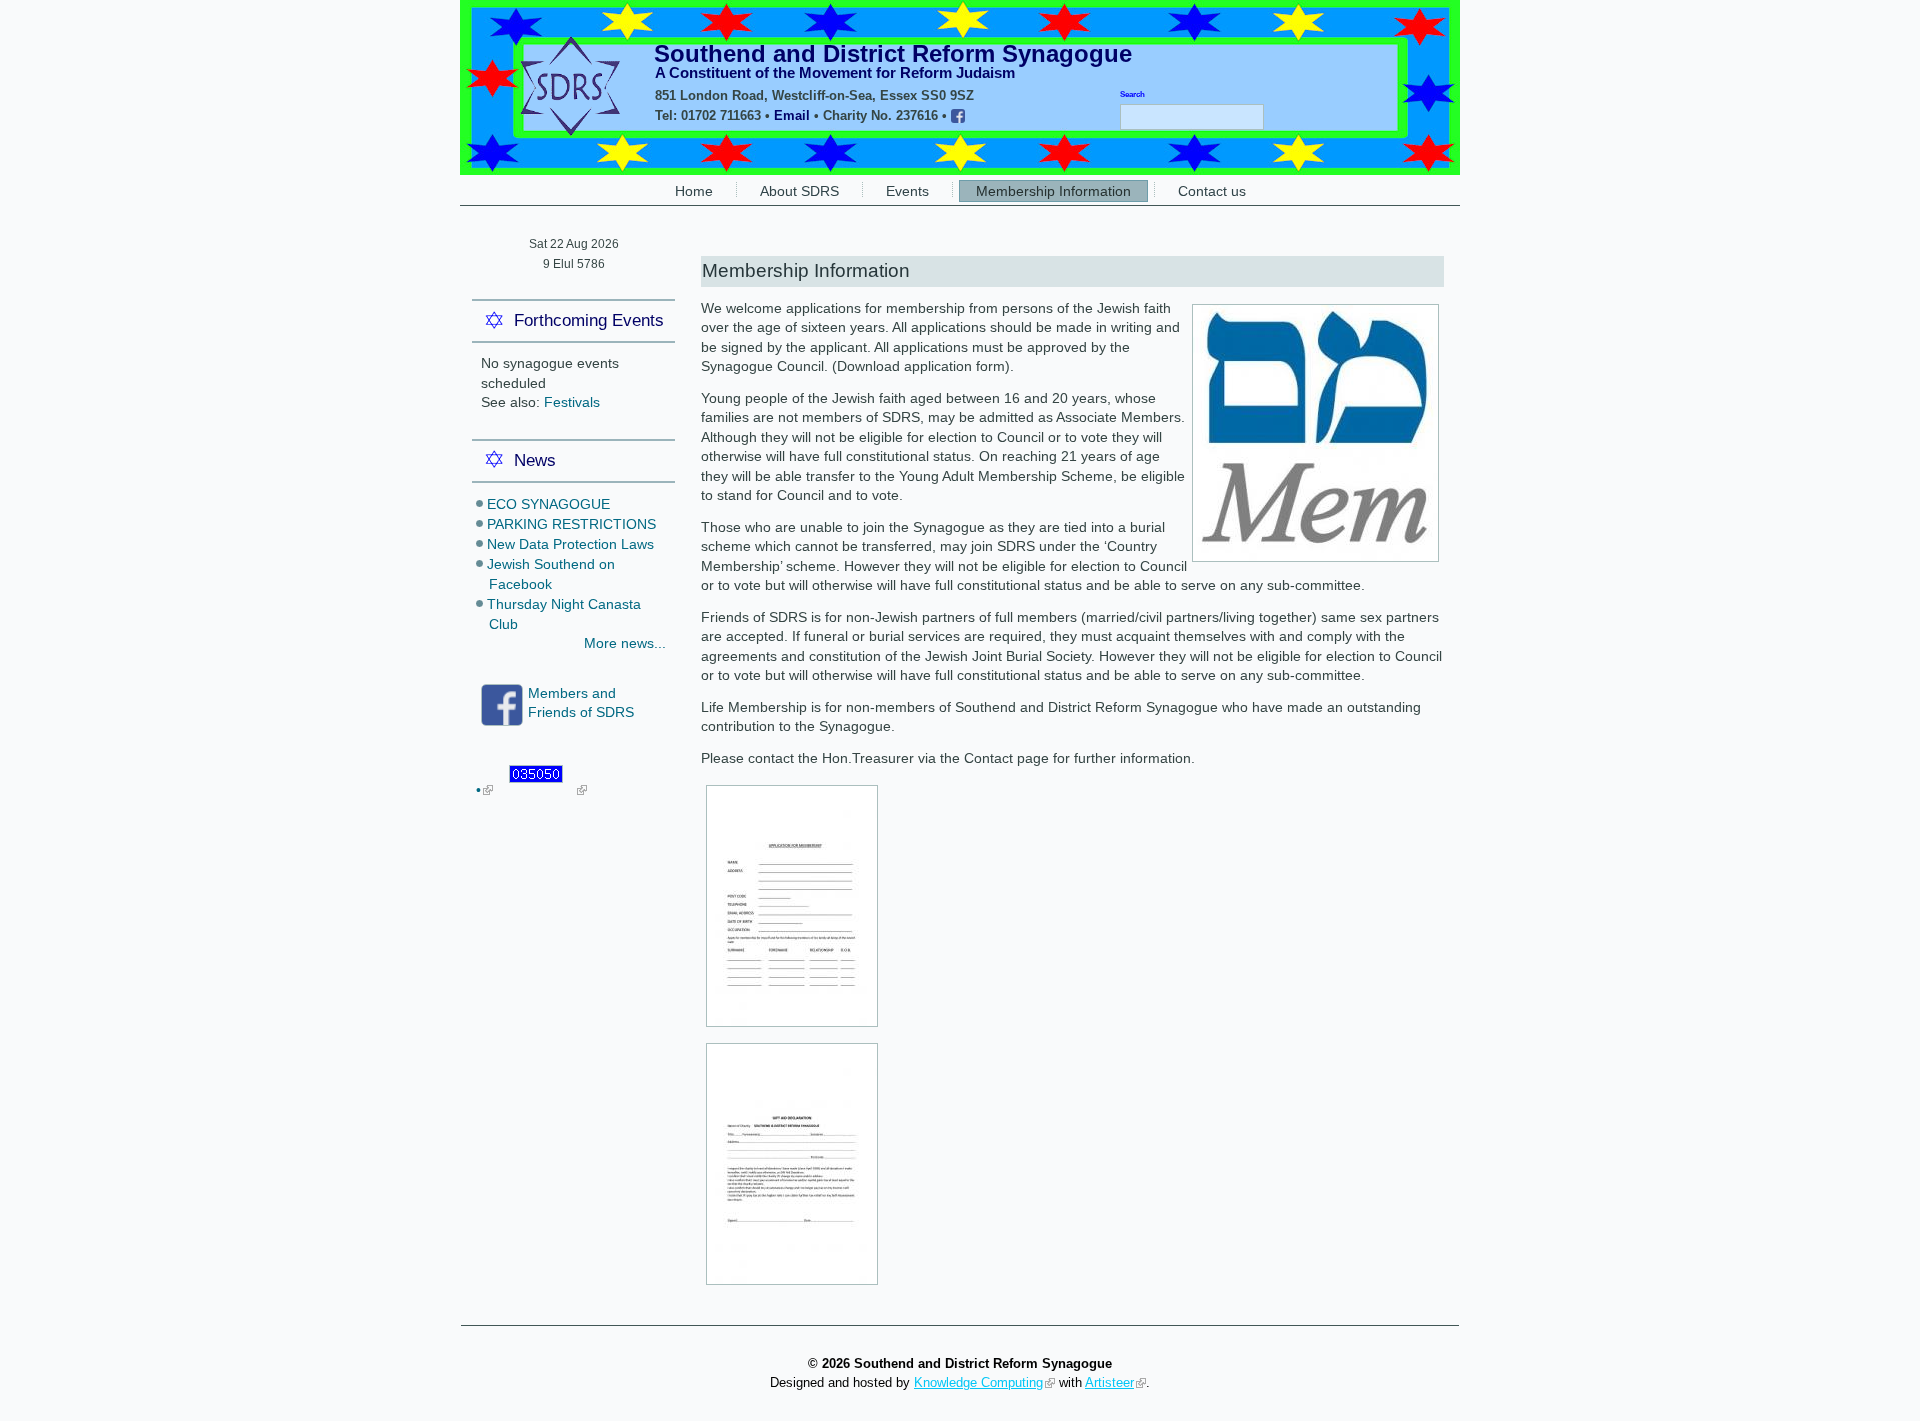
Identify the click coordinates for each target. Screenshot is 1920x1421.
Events (907, 191)
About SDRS (799, 191)
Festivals (572, 402)
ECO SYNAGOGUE (548, 504)
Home (694, 191)
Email (792, 115)
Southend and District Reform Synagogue (893, 53)
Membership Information (1053, 191)
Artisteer (1109, 1382)
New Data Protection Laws (570, 544)
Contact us (1212, 191)
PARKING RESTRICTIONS (571, 524)
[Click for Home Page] (565, 131)
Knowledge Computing (978, 1382)
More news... (625, 643)
